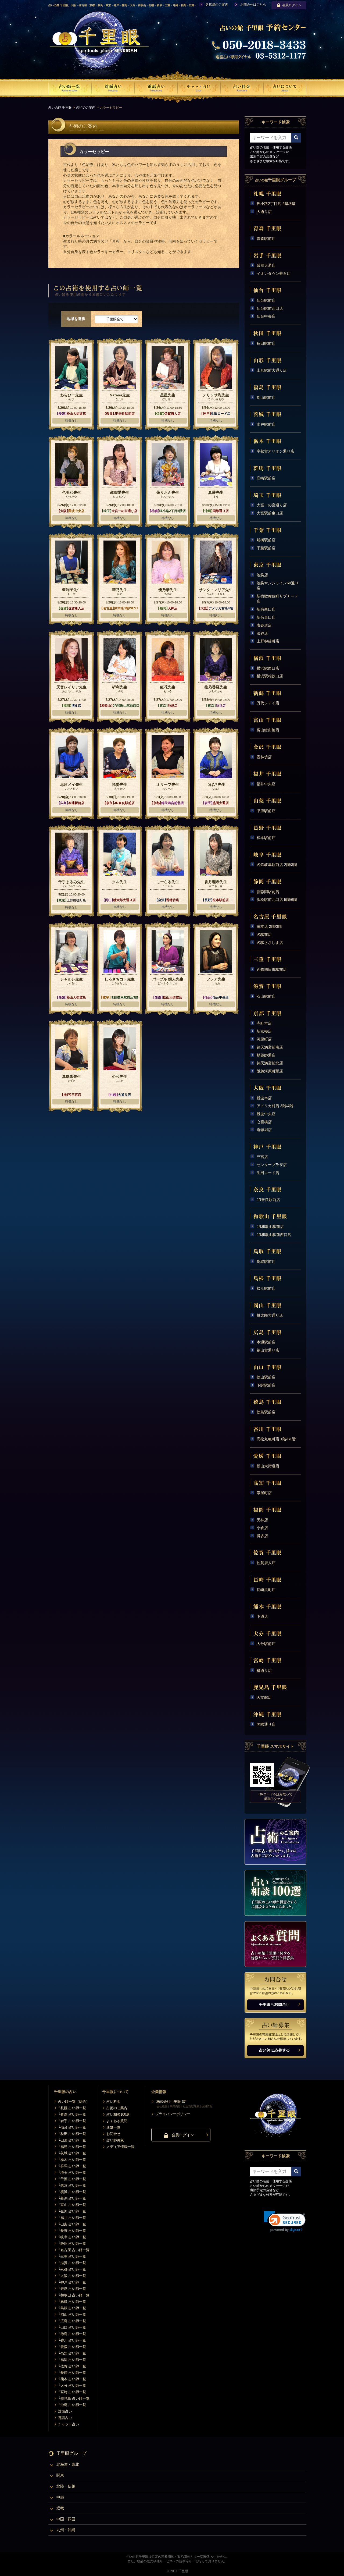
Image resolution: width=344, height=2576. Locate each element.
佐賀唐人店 (266, 1563)
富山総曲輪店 (268, 730)
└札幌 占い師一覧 (72, 2108)
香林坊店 (264, 757)
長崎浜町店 (266, 1590)
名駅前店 (264, 935)
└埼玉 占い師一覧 (72, 2172)
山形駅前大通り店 (272, 370)
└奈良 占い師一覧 (72, 2289)
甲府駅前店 (266, 811)
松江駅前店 (266, 1288)
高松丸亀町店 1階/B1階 (276, 1439)
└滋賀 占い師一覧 (72, 2263)
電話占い (65, 2418)
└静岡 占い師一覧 (72, 2243)
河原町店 (264, 1039)
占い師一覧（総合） (74, 2101)
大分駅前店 (266, 1644)
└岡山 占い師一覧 (72, 2314)
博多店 (262, 1536)
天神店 (262, 1520)
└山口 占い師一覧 (72, 2327)
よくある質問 (117, 2121)
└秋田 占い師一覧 (72, 2134)
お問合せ (113, 2134)
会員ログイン (292, 5)
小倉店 (262, 1528)
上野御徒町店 (268, 641)
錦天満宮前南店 (270, 1047)
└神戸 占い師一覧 (72, 2282)
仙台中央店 (266, 316)
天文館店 (264, 1697)
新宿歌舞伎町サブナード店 (277, 599)
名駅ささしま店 (270, 943)
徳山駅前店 (266, 1377)
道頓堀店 (264, 1130)
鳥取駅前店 (266, 1262)
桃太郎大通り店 (270, 1315)
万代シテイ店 (268, 703)
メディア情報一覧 (120, 2147)
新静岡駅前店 (268, 892)
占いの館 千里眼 (60, 108)
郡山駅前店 (266, 397)
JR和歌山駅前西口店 (274, 1235)
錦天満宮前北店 (270, 1063)
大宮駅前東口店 (270, 513)
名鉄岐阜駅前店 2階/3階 (277, 865)
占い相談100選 (118, 2114)
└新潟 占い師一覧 (72, 2198)
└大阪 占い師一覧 (72, 2276)
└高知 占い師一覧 (72, 2353)
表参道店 (264, 625)
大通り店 (264, 212)
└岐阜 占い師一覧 (72, 2237)
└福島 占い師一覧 (72, 2147)
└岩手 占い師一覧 (72, 2121)
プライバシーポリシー (173, 2114)
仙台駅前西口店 (270, 308)
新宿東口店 (266, 617)
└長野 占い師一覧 (72, 2231)
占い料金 (113, 2101)
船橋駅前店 (266, 540)
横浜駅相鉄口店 (270, 676)
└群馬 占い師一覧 (72, 2166)
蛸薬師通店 (266, 1055)
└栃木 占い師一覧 (72, 2160)
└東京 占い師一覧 (72, 2185)
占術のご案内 (86, 108)
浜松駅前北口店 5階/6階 (277, 900)
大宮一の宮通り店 (272, 505)
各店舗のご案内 (217, 5)
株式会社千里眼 (169, 2101)
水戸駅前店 (266, 424)
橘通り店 (264, 1671)
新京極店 (264, 1031)
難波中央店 (266, 1114)
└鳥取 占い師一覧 (72, 2302)
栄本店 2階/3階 (269, 926)
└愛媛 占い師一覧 (72, 2347)
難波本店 (264, 1098)
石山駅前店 (266, 996)
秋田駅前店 (266, 343)
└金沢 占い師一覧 (72, 2211)
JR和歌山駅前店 (270, 1227)
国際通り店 (266, 1724)
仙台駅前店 (266, 300)
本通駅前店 (266, 1342)
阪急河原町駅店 (270, 1071)
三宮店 (262, 1157)
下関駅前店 (266, 1385)
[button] (285, 2221)
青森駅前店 (266, 239)
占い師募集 (115, 2140)
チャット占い (69, 2424)
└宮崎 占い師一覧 (72, 2392)
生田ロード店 (268, 1173)
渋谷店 (262, 633)
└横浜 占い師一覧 (72, 2192)
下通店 (262, 1616)
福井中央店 (266, 784)
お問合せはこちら (253, 5)
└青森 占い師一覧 (72, 2114)
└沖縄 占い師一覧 (72, 2405)
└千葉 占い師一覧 (72, 2179)
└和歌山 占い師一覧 (74, 2295)
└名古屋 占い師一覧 (74, 2250)
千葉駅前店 (266, 548)
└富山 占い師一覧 (72, 2205)
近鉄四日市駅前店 (272, 969)
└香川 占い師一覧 (72, 2340)
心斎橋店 (264, 1122)
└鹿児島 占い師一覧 (74, 2398)
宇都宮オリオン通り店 (275, 451)
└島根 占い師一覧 (72, 2308)
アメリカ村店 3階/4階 (275, 1106)
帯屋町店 (264, 1493)
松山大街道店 (268, 1466)
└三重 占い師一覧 (72, 2256)
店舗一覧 (113, 2127)
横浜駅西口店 (268, 668)
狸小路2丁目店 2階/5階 (276, 204)
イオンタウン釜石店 (274, 273)
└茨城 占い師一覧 (72, 2153)
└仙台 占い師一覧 (72, 2127)
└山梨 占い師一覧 (72, 2224)
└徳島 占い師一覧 (72, 2334)
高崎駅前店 (266, 478)
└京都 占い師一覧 (72, 2269)
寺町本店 (264, 1023)
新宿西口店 (266, 609)
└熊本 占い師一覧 (72, 2379)
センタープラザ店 (272, 1165)
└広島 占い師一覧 (72, 2321)
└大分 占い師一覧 (72, 2385)
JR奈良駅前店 (268, 1200)
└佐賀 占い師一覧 (72, 2366)
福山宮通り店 (268, 1350)
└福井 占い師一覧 (72, 2218)
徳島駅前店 (266, 1412)
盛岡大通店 (266, 265)
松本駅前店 (266, 838)
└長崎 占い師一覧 (72, 2373)
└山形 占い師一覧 (72, 2140)
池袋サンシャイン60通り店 (278, 586)
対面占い (65, 2411)
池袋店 (262, 575)
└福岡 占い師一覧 (72, 2360)
